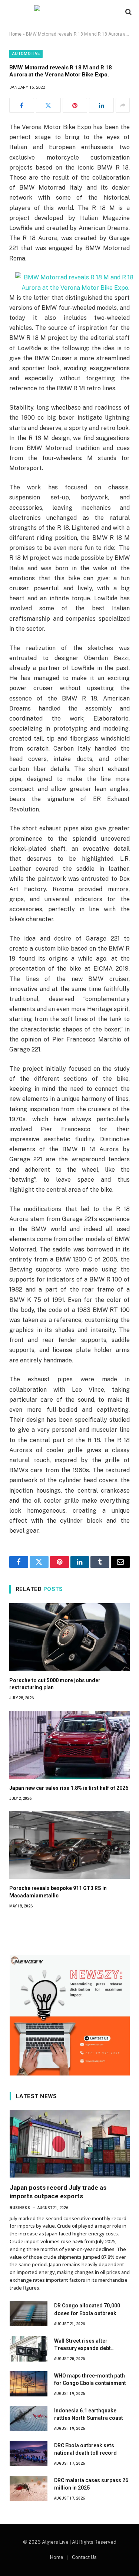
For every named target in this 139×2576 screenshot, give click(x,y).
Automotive (26, 54)
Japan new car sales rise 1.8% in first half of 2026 (69, 1788)
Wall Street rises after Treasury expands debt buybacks (82, 2348)
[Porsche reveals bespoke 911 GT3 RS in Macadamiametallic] (69, 1845)
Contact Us (84, 2557)
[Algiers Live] (70, 12)
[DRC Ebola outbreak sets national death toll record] (29, 2454)
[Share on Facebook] (22, 105)
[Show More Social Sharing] (123, 105)
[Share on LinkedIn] (101, 105)
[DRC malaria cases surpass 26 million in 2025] (29, 2488)
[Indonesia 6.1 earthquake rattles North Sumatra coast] (29, 2419)
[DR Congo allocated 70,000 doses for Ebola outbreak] (29, 2314)
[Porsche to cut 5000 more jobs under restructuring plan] (69, 1637)
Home (15, 34)
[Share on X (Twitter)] (48, 105)
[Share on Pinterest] (75, 105)
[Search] (128, 12)
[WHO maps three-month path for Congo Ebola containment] (29, 2384)
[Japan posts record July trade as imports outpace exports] (70, 2144)
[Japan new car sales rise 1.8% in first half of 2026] (69, 1745)
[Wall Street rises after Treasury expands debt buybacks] (29, 2349)
